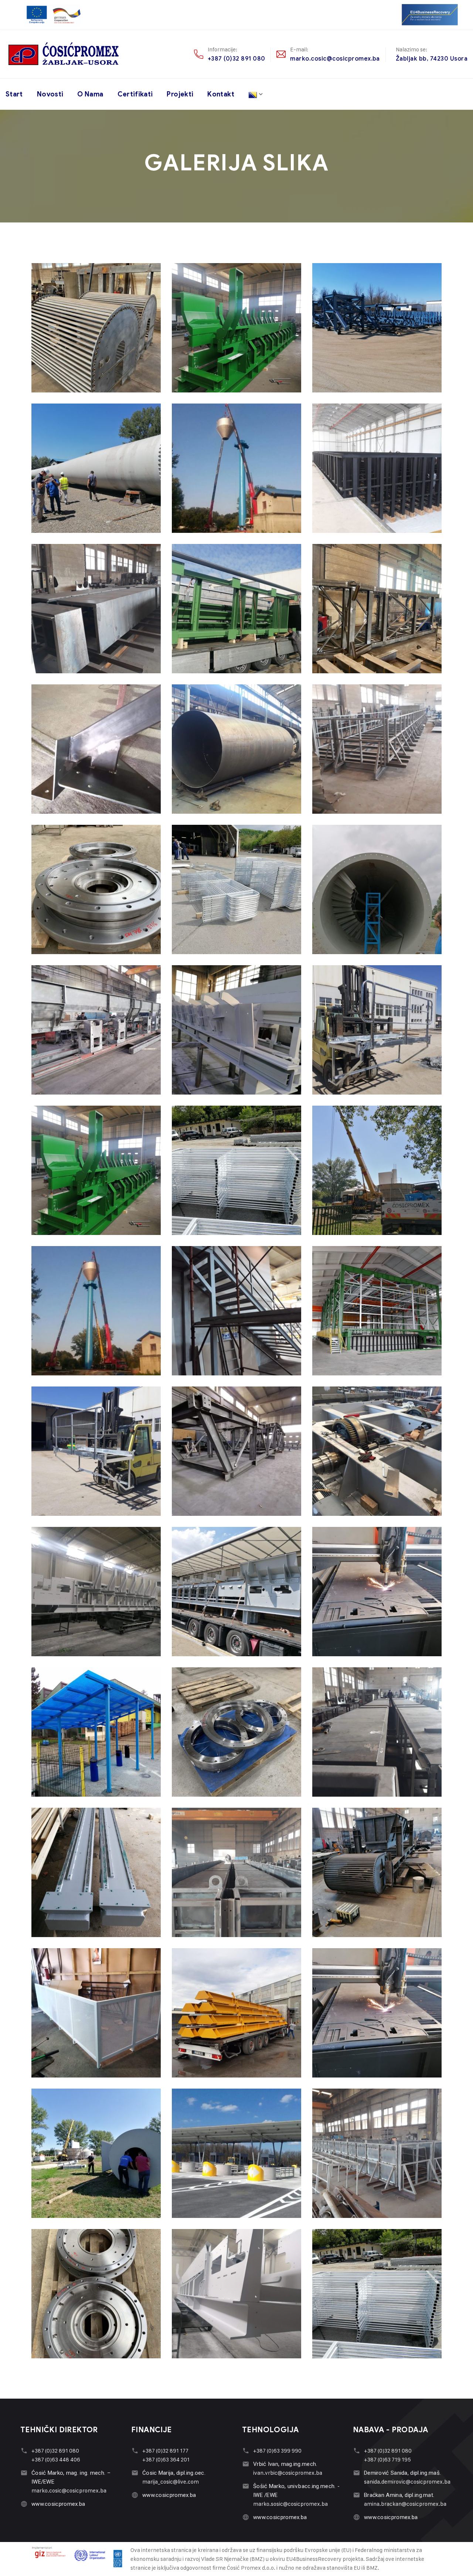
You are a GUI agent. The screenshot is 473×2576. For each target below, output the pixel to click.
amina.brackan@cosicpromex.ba (405, 2504)
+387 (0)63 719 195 (387, 2459)
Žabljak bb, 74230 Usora (432, 59)
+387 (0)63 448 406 (56, 2459)
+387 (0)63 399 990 (277, 2451)
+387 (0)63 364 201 (166, 2459)
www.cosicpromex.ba (58, 2504)
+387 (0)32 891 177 (165, 2451)
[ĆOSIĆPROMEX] (64, 54)
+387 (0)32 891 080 (236, 59)
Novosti (50, 94)
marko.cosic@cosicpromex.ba (335, 59)
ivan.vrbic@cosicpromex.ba (288, 2473)
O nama (90, 94)
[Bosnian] (256, 94)
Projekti (180, 94)
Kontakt (221, 94)
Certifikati (135, 94)
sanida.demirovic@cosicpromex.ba (407, 2482)
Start (14, 94)
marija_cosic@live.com (171, 2482)
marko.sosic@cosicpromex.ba (290, 2504)
